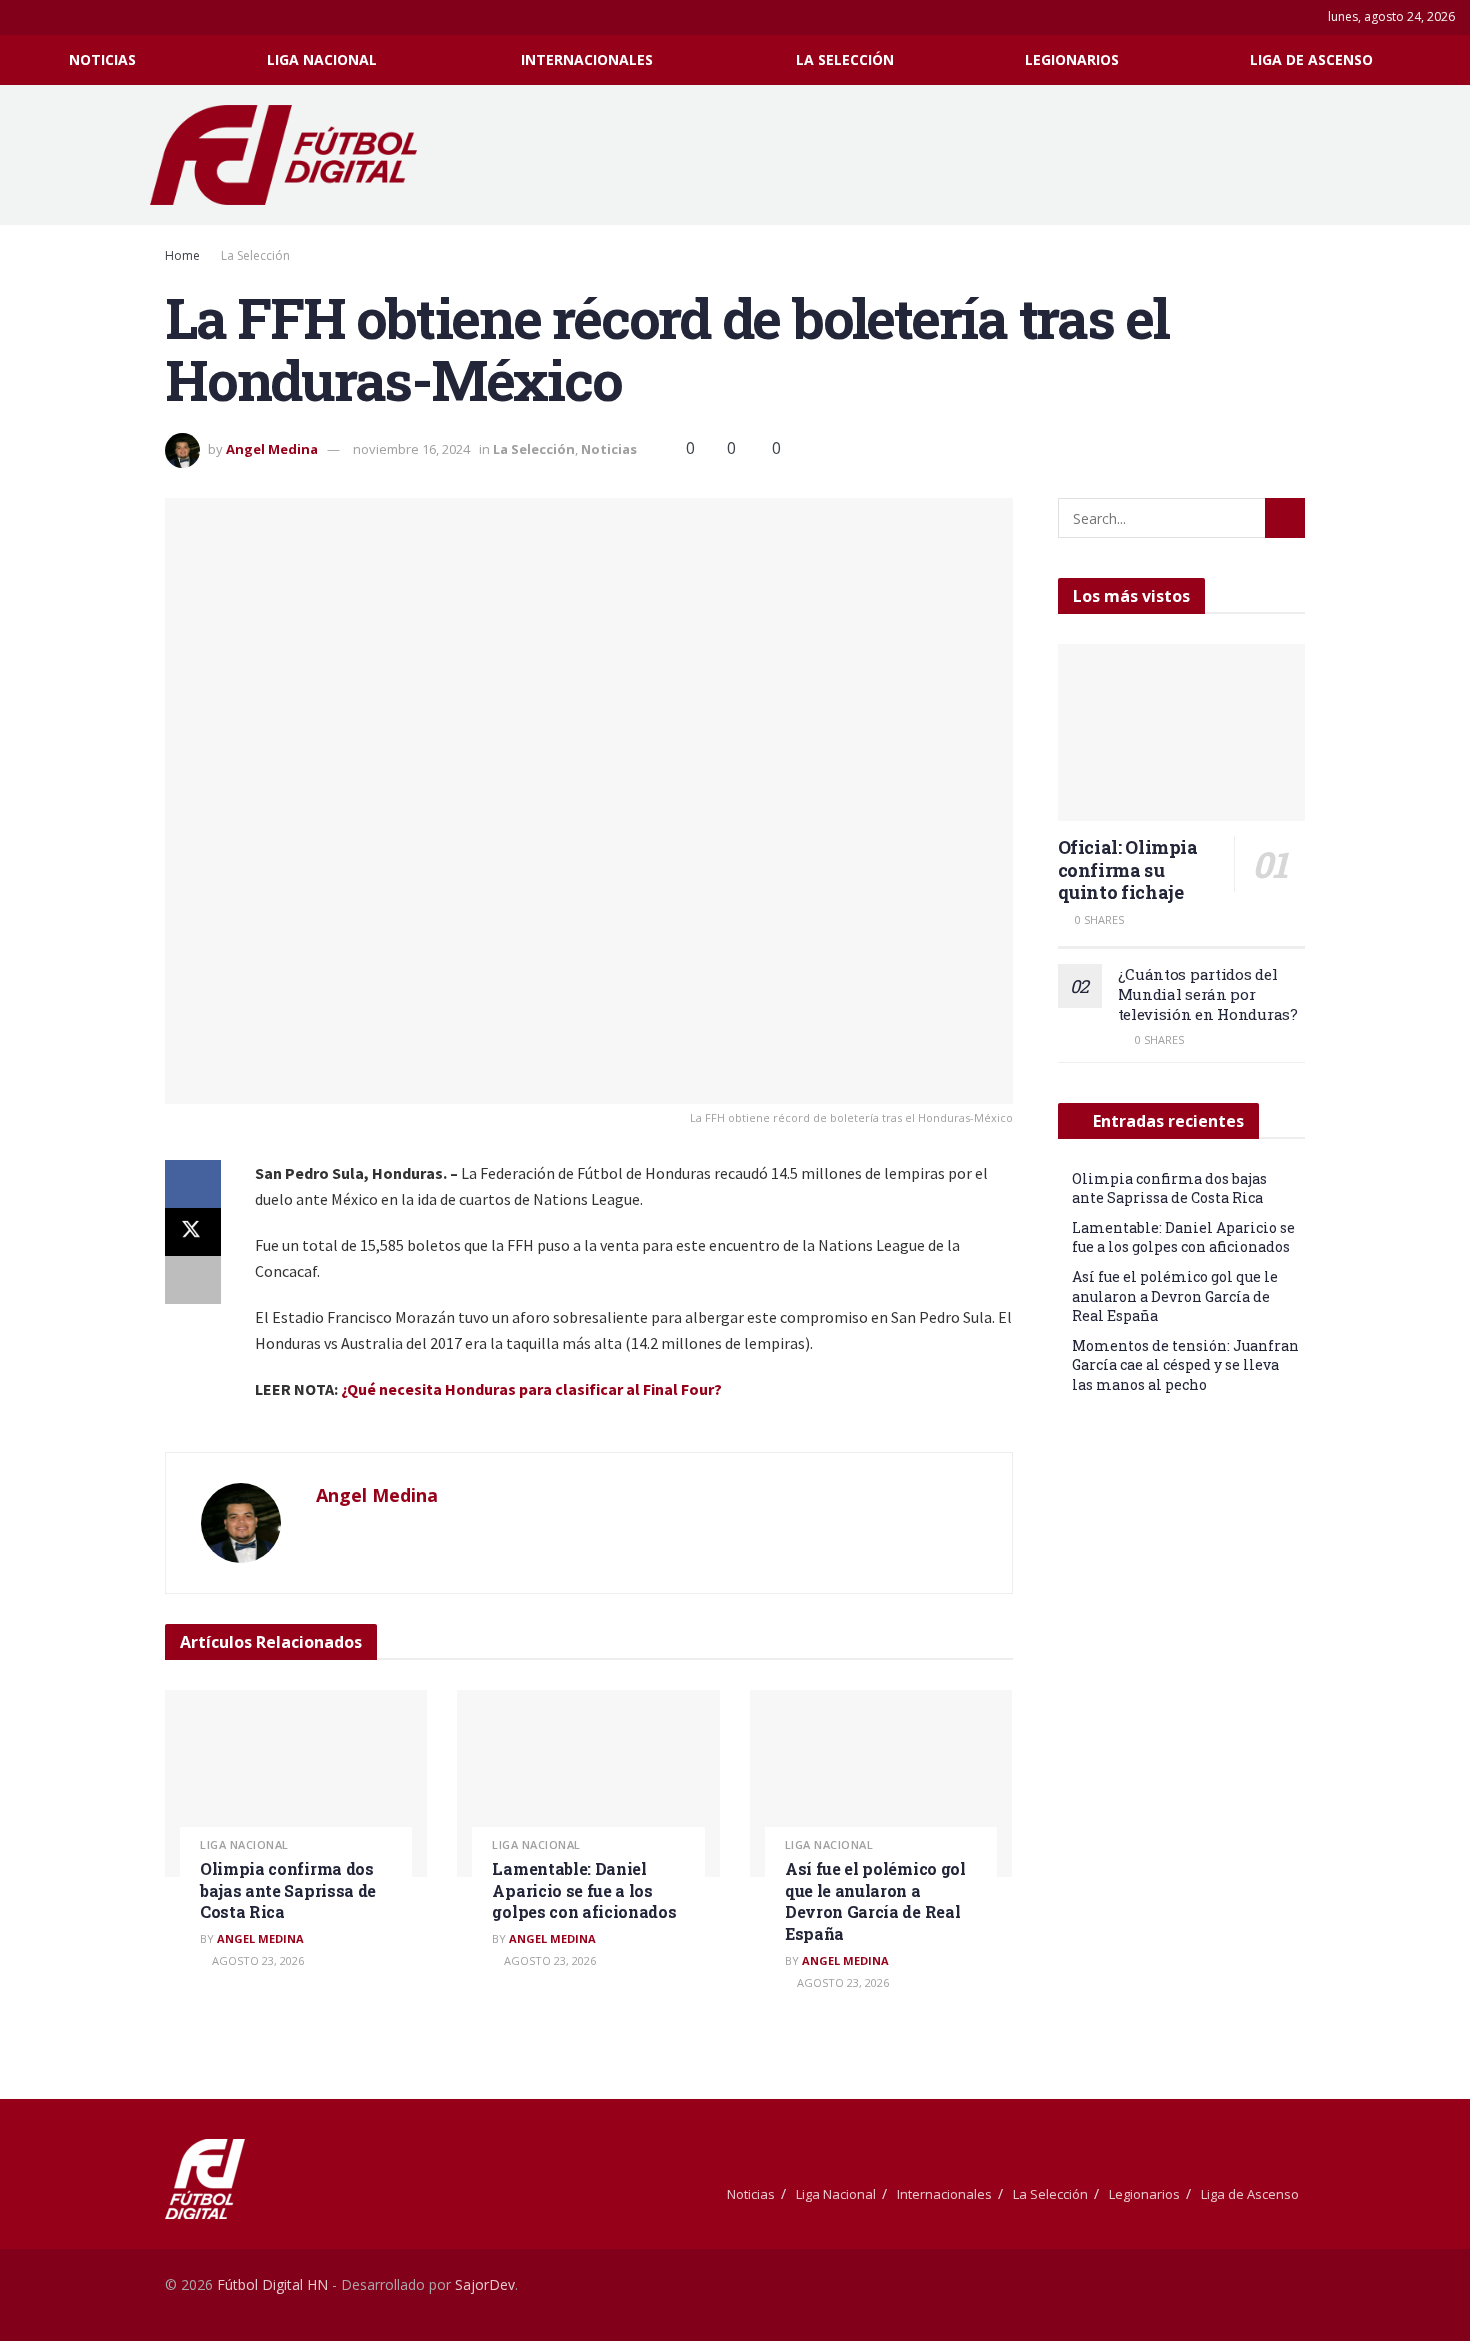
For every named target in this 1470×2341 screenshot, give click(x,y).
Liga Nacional (322, 59)
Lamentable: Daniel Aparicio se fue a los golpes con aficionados (584, 1890)
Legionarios (1072, 59)
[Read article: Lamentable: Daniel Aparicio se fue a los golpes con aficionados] (588, 1784)
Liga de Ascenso (1311, 59)
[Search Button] (1447, 60)
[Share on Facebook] (193, 1184)
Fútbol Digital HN (272, 2284)
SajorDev (485, 2284)
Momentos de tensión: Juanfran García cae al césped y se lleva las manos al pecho (1185, 1365)
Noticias (102, 59)
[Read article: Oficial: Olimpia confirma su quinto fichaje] (1182, 732)
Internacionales (587, 59)
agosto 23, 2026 (256, 1960)
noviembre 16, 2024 (411, 449)
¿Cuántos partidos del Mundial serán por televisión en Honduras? (1208, 994)
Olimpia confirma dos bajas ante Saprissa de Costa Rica (288, 1890)
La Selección (845, 59)
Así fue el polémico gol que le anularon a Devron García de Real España (875, 1901)
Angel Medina (272, 449)
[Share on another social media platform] (193, 1280)
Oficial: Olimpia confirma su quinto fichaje (1128, 869)
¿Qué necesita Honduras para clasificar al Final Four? (531, 1389)
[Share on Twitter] (193, 1232)
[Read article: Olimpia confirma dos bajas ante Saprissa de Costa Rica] (296, 1784)
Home (182, 255)
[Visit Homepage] (293, 155)
